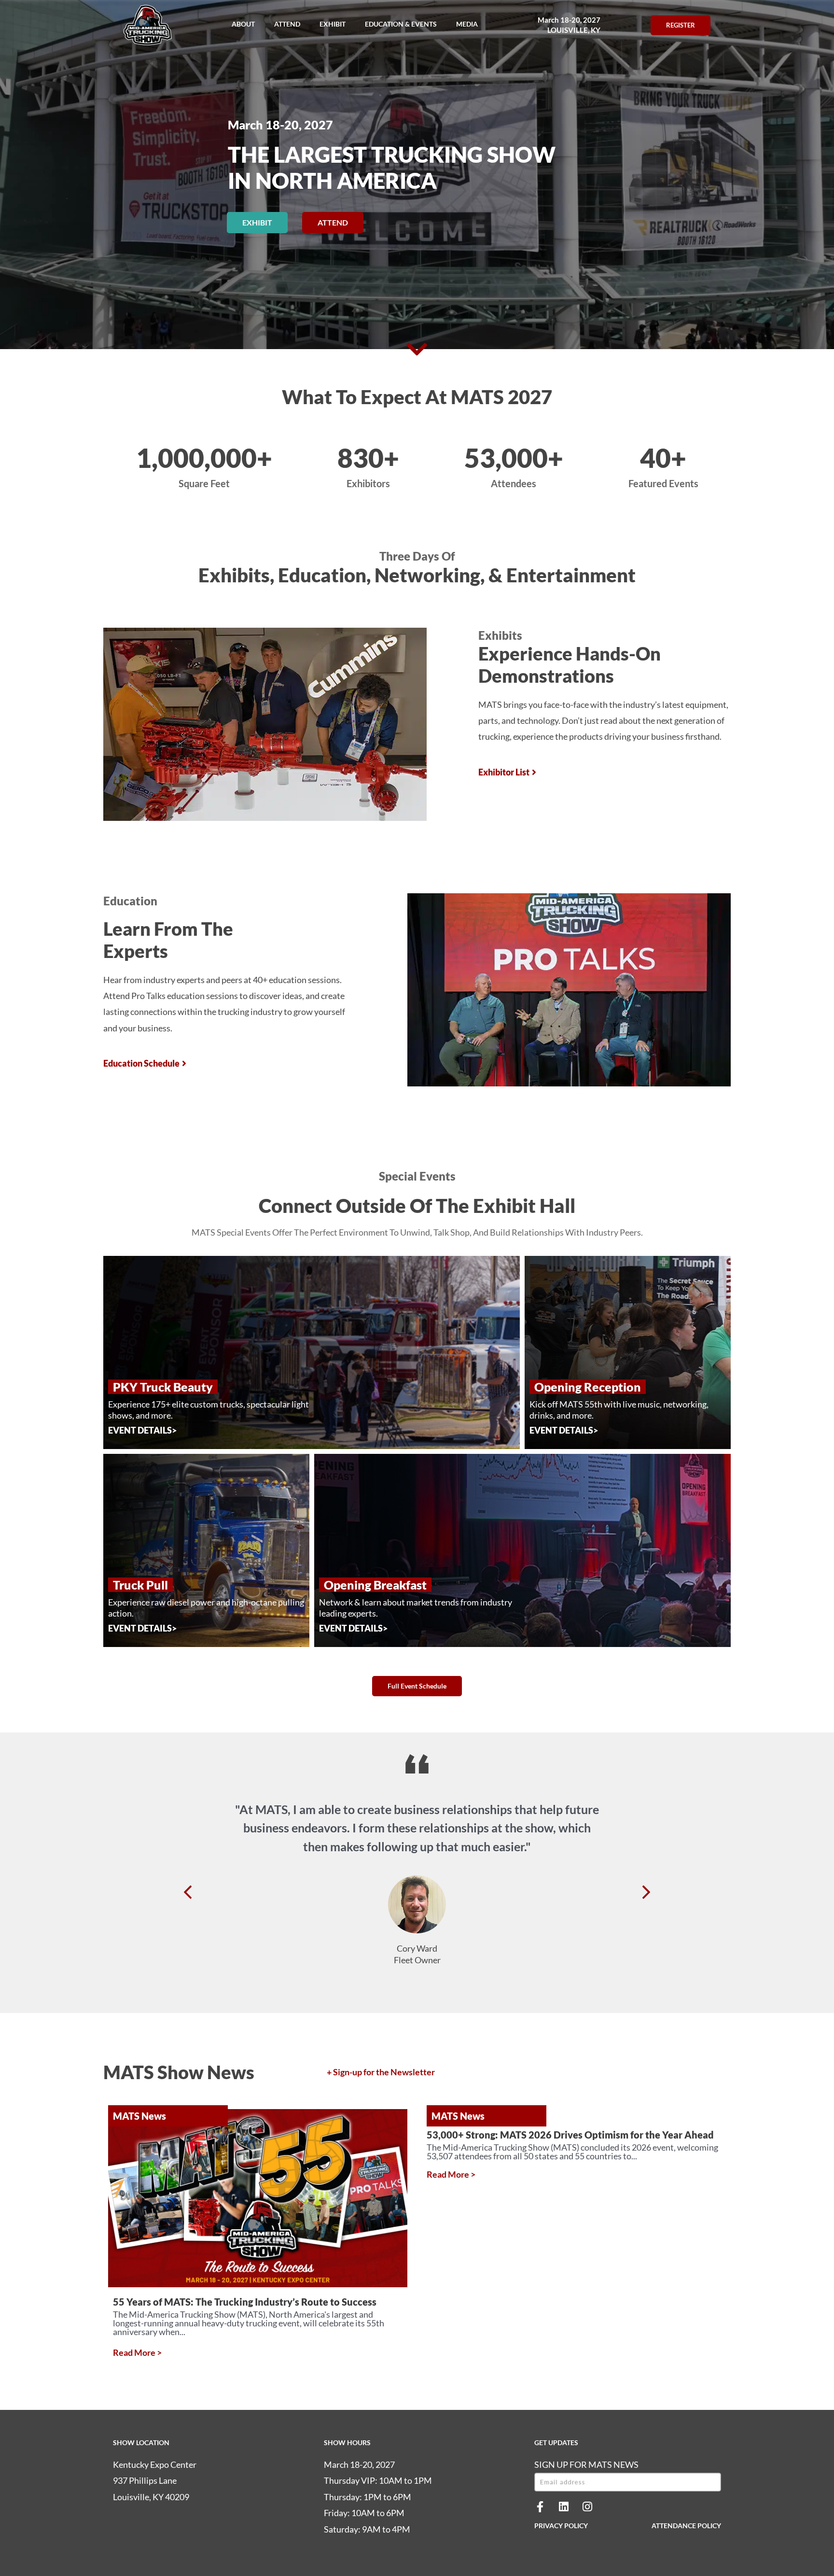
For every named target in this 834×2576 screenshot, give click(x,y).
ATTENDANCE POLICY (686, 2526)
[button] (243, 24)
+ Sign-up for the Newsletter (381, 2072)
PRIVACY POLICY (561, 2526)
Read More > (137, 2352)
